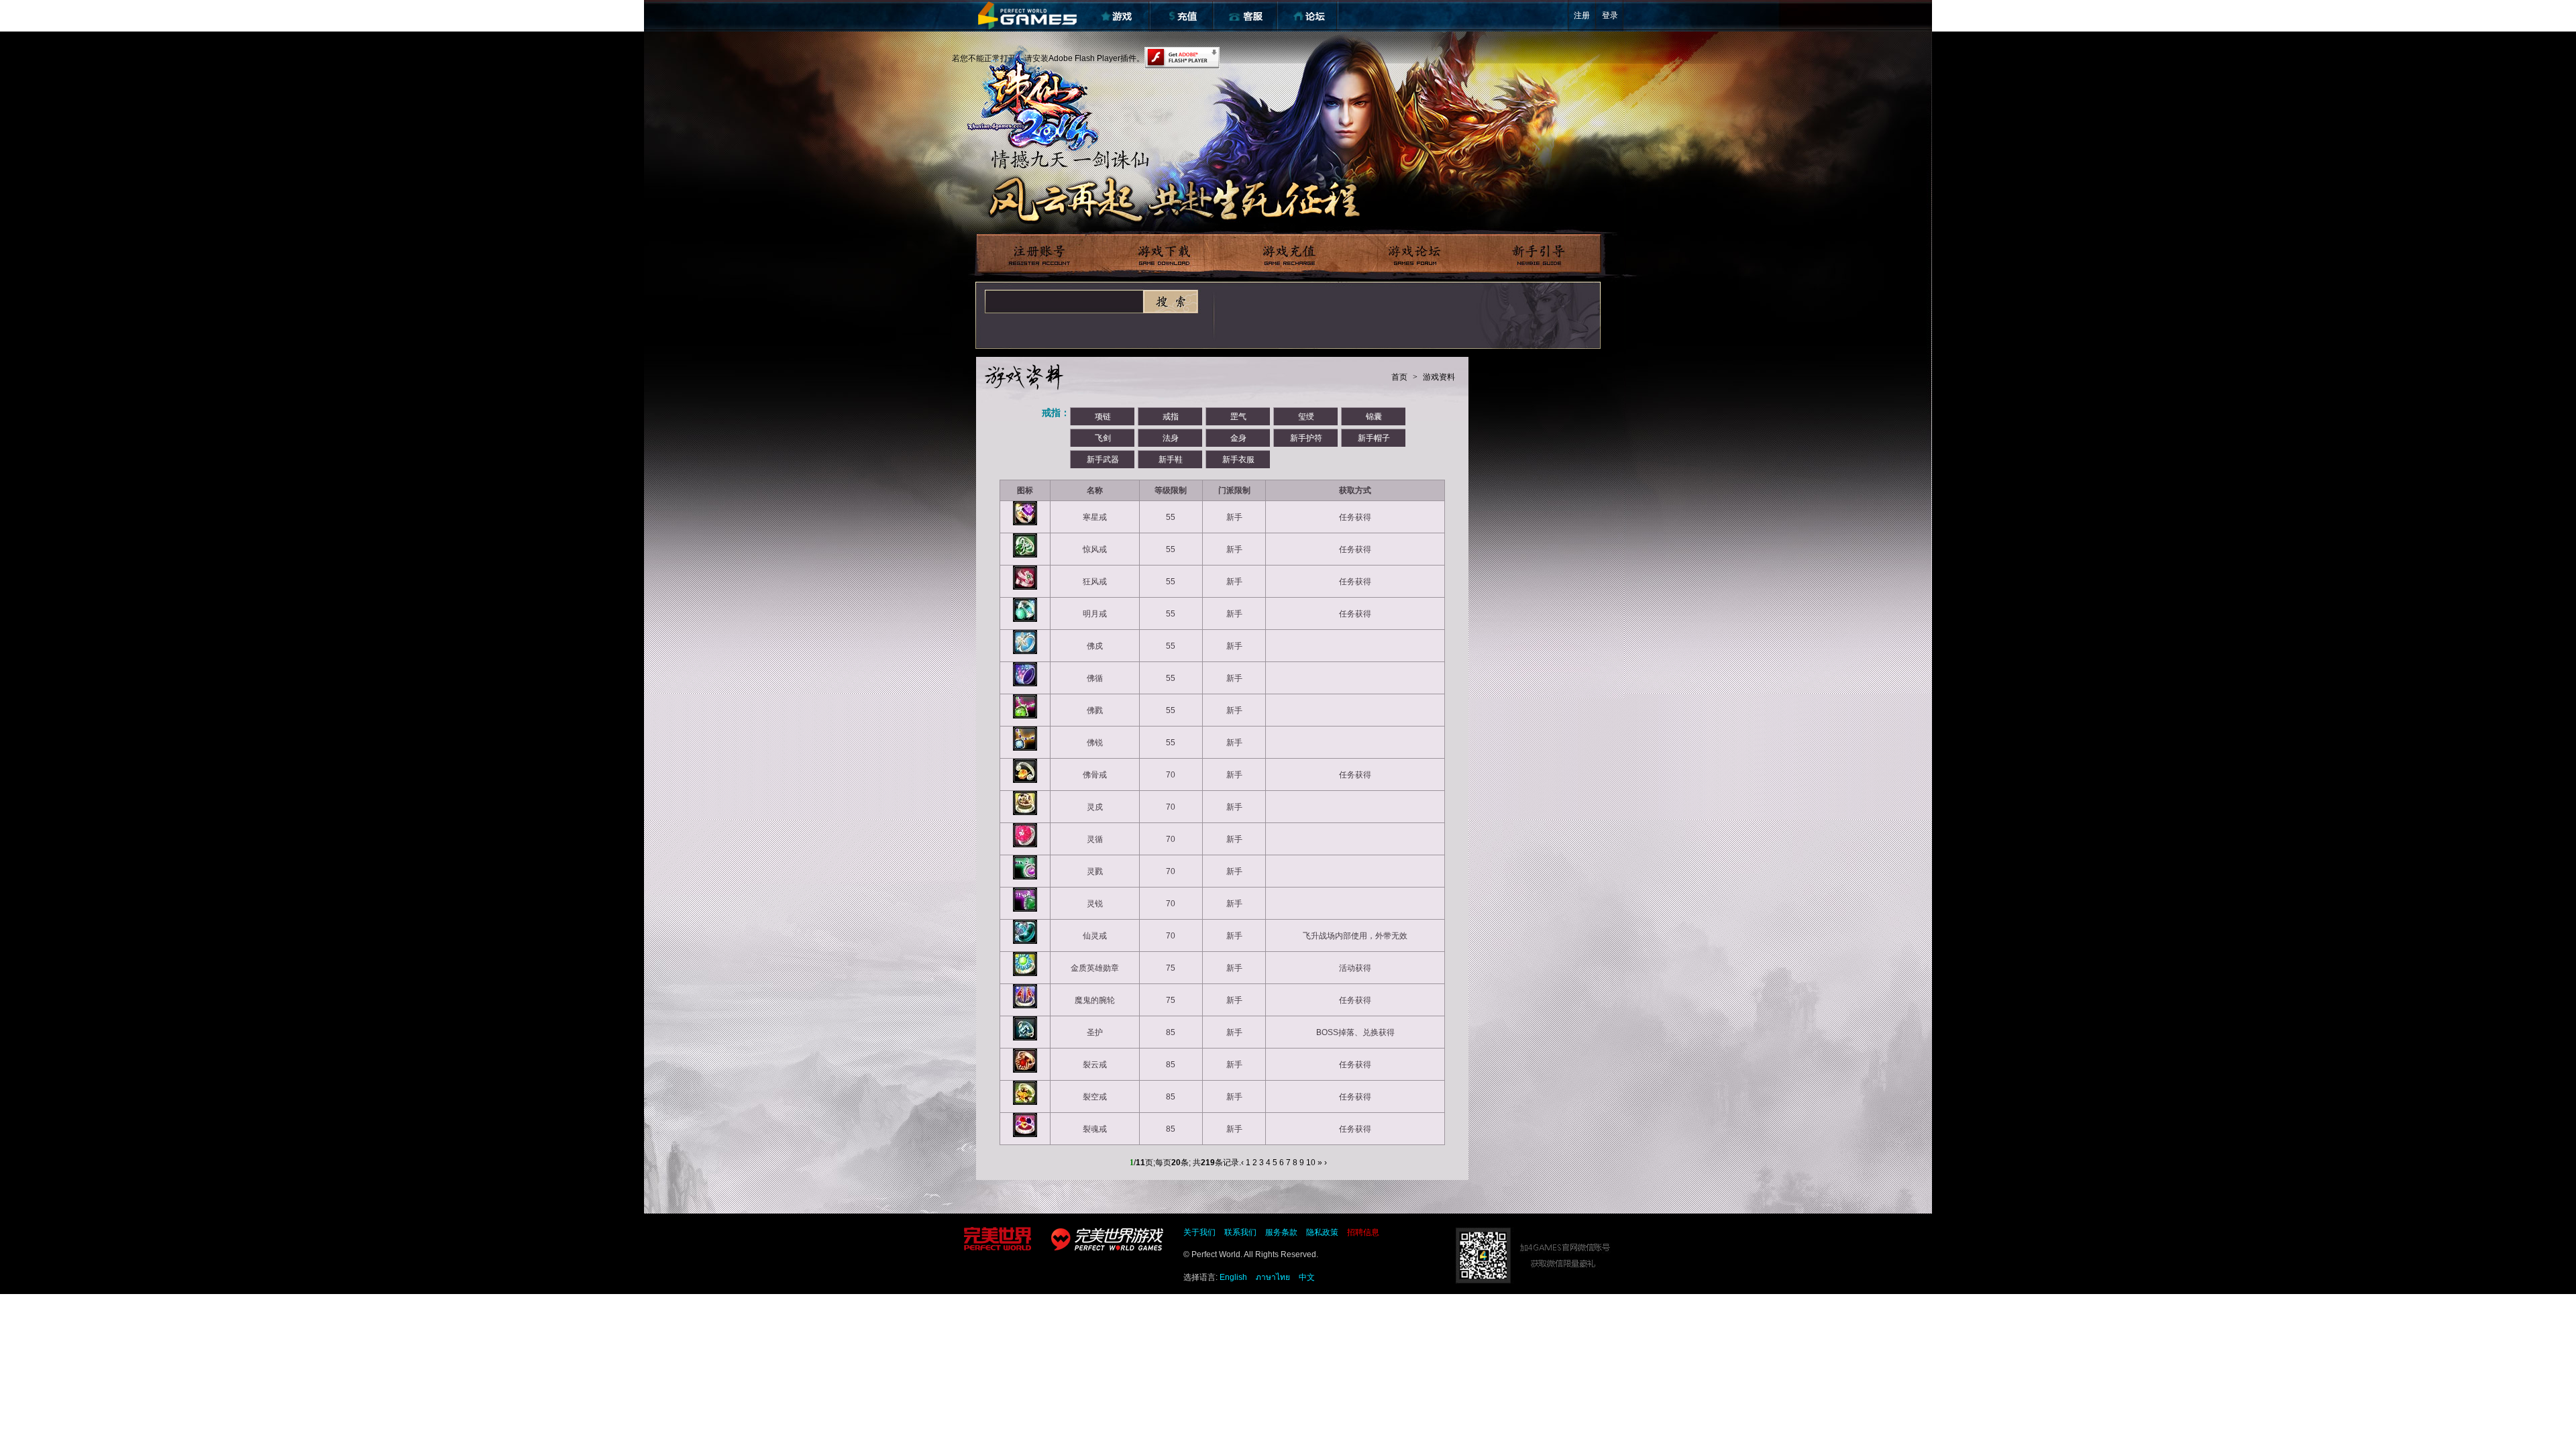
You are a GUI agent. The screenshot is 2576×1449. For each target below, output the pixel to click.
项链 (1103, 417)
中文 (1307, 1277)
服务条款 (1281, 1232)
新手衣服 (1238, 460)
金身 (1238, 438)
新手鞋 (1171, 460)
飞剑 (1103, 438)
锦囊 (1374, 417)
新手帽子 (1374, 438)
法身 (1171, 438)
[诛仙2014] (1032, 99)
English (1233, 1277)
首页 (1399, 377)
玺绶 (1306, 417)
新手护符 (1306, 438)
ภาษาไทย (1273, 1277)
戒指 (1171, 417)
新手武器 (1103, 460)
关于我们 (1199, 1232)
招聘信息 (1363, 1232)
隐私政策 (1322, 1232)
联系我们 (1240, 1232)
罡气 (1238, 417)
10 (1311, 1163)
